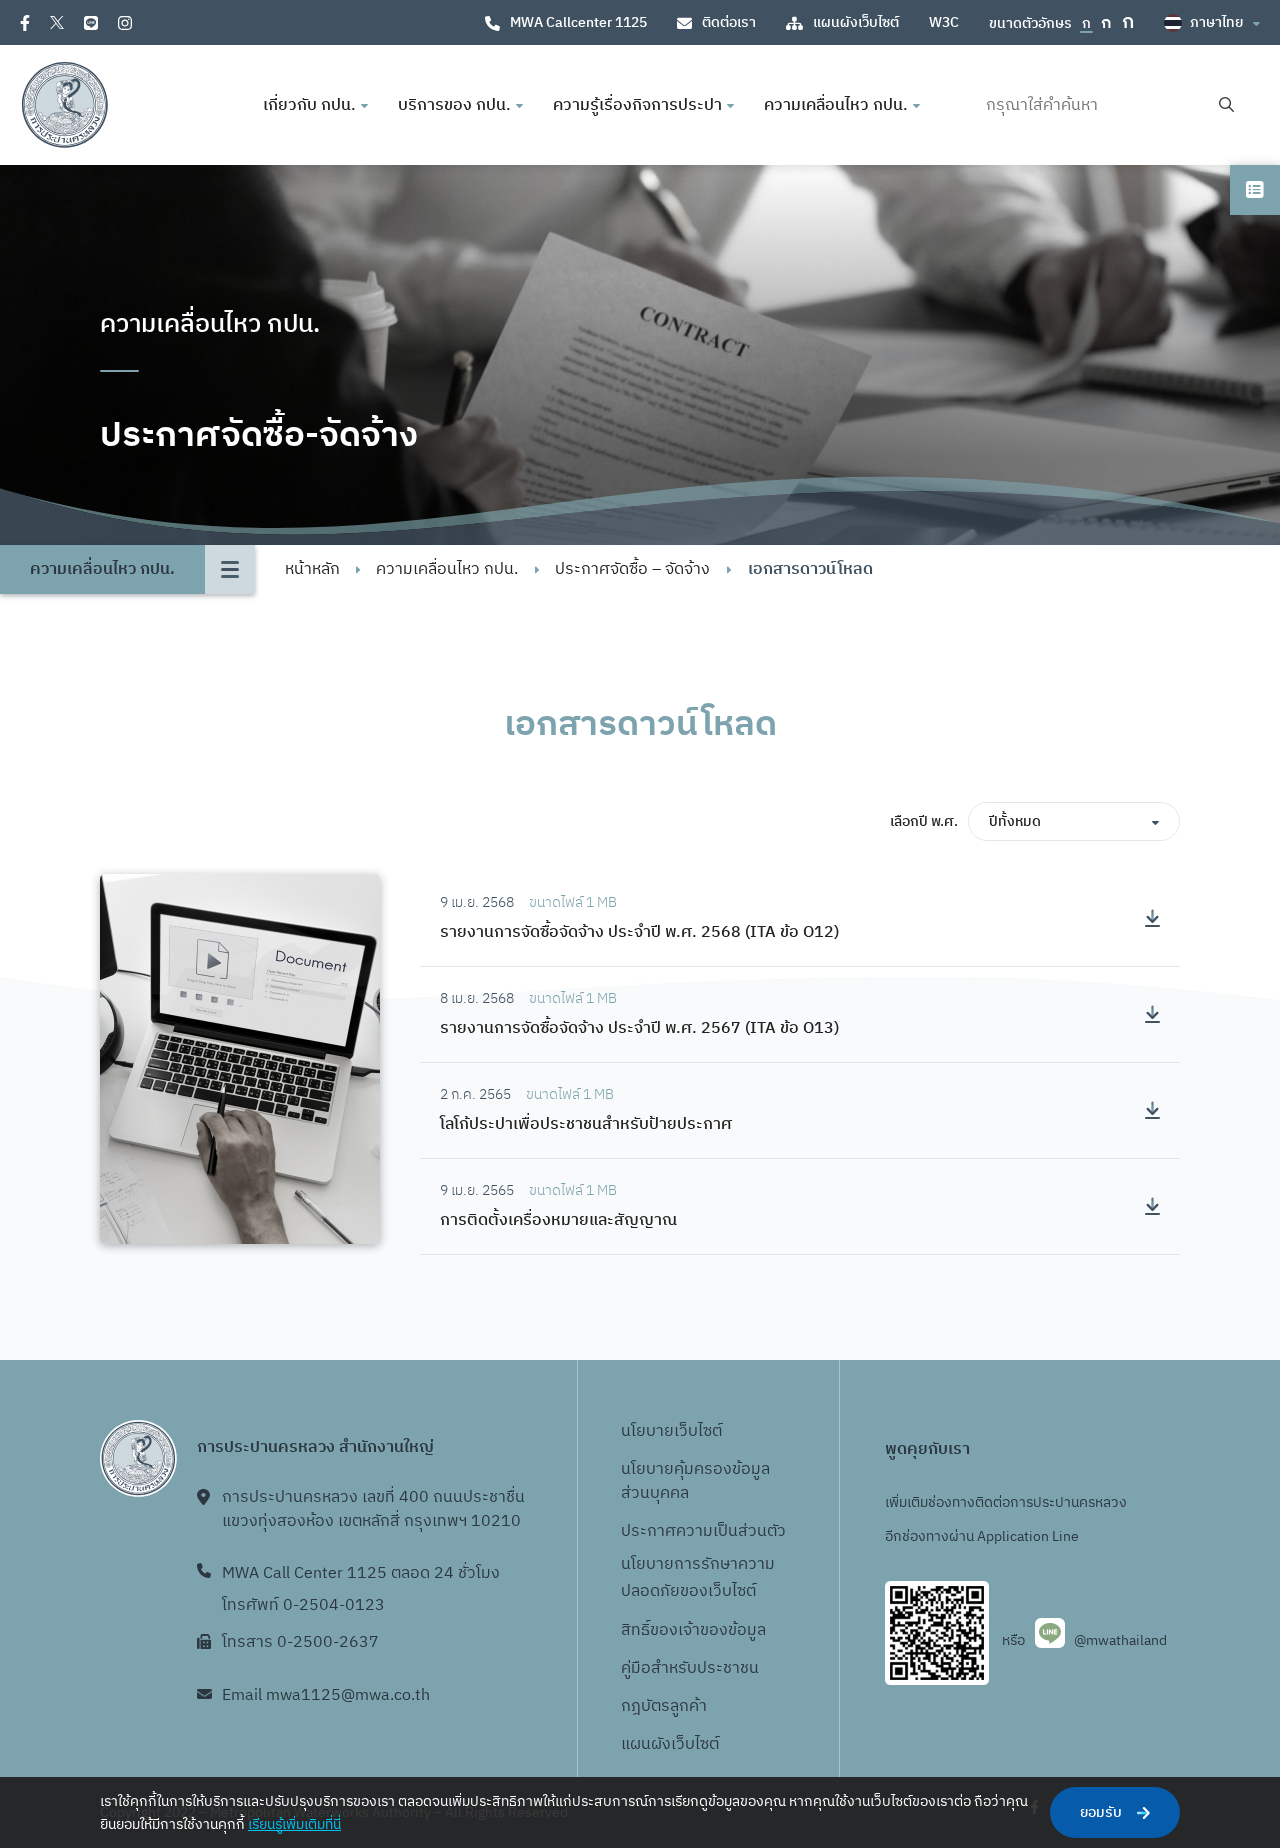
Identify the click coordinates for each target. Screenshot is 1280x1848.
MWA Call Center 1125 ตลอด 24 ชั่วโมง (361, 1573)
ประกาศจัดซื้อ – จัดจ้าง (632, 569)
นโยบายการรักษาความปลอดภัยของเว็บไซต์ (698, 1578)
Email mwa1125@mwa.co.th (326, 1695)
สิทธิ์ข (640, 1630)
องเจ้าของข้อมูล (712, 1630)
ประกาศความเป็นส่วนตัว (703, 1531)
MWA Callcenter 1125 (578, 22)
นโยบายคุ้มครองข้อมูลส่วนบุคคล (695, 1481)
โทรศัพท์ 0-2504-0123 (303, 1605)
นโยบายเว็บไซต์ (671, 1431)
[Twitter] (57, 22)
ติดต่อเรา (729, 22)
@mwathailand (1120, 1640)
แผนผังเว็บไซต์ (856, 22)
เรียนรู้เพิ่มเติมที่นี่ (294, 1824)
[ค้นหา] (1226, 105)
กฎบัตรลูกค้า (664, 1706)
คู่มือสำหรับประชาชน (690, 1668)
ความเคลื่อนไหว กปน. (447, 569)
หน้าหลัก (312, 569)
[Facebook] (25, 23)
